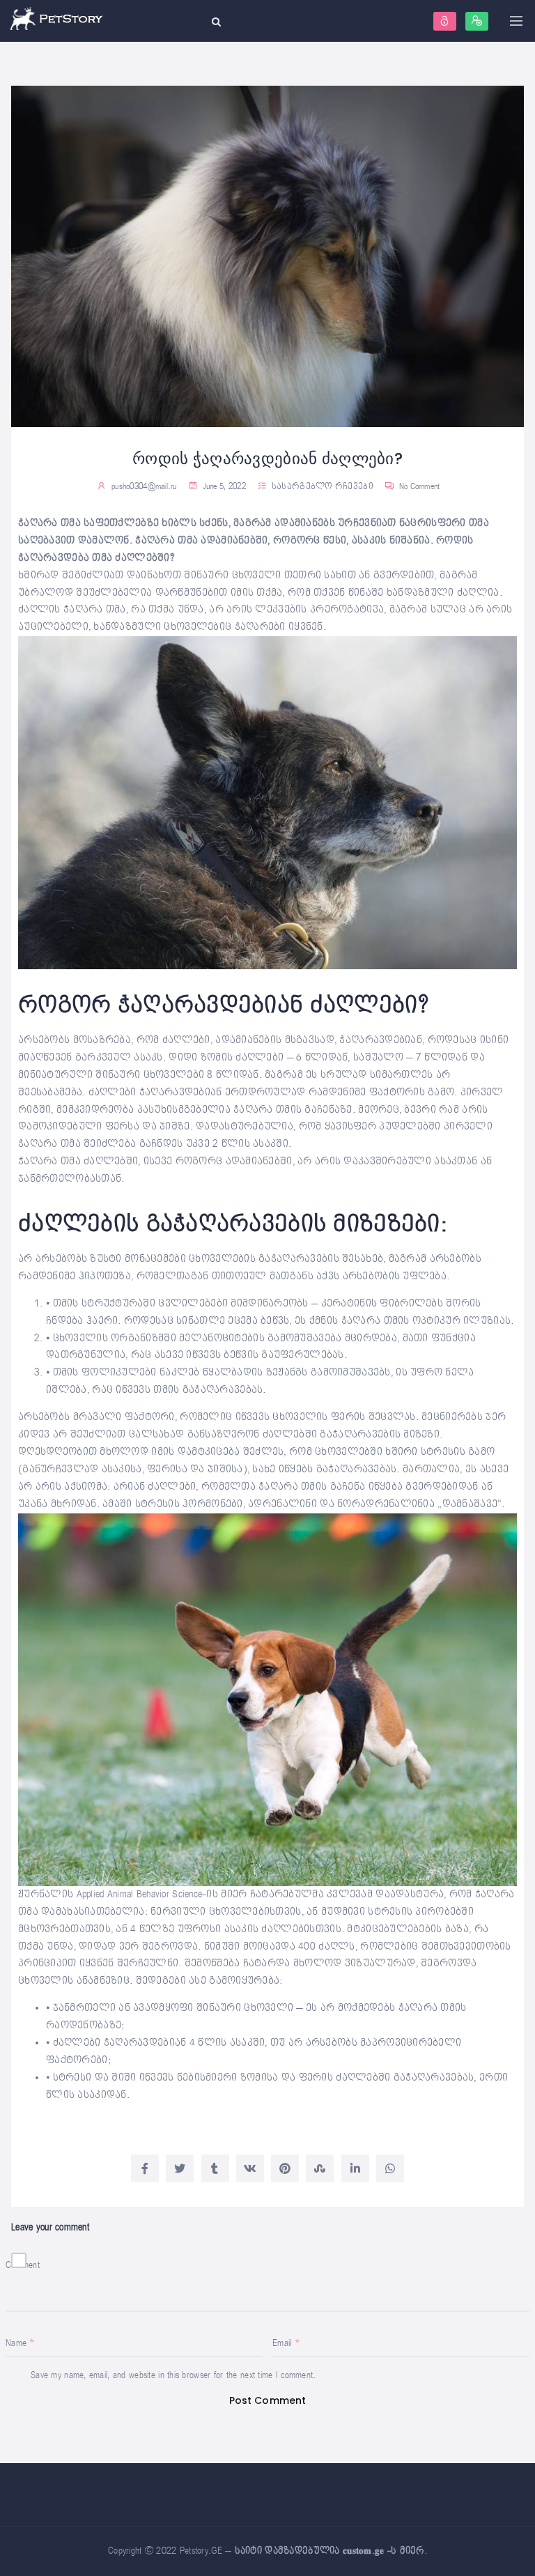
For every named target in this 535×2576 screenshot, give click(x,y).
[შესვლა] (445, 21)
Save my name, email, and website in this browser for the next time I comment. (173, 2375)
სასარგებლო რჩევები (323, 487)
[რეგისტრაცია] (477, 21)
